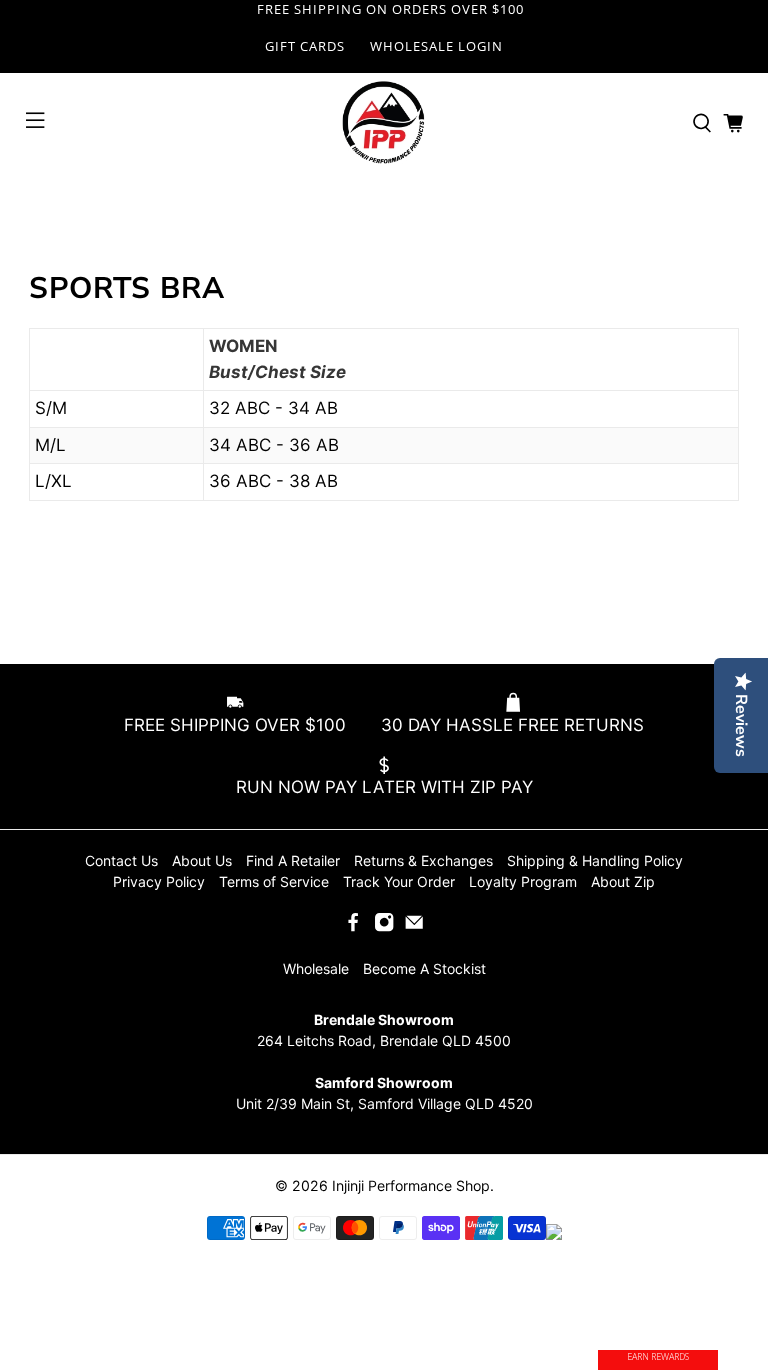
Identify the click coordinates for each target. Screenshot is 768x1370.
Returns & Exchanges (423, 860)
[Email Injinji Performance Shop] (414, 927)
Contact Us (121, 860)
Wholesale (316, 968)
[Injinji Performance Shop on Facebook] (353, 927)
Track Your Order (399, 881)
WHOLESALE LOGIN (436, 46)
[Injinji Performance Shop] (384, 123)
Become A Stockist (424, 968)
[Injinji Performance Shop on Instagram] (384, 927)
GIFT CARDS (305, 46)
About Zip (623, 881)
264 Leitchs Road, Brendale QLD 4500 (384, 1040)
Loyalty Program (523, 881)
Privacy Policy (159, 881)
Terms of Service (274, 881)
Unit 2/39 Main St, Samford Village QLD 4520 (384, 1103)
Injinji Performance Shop (411, 1185)
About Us (202, 860)
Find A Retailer (293, 860)
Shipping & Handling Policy (595, 860)
